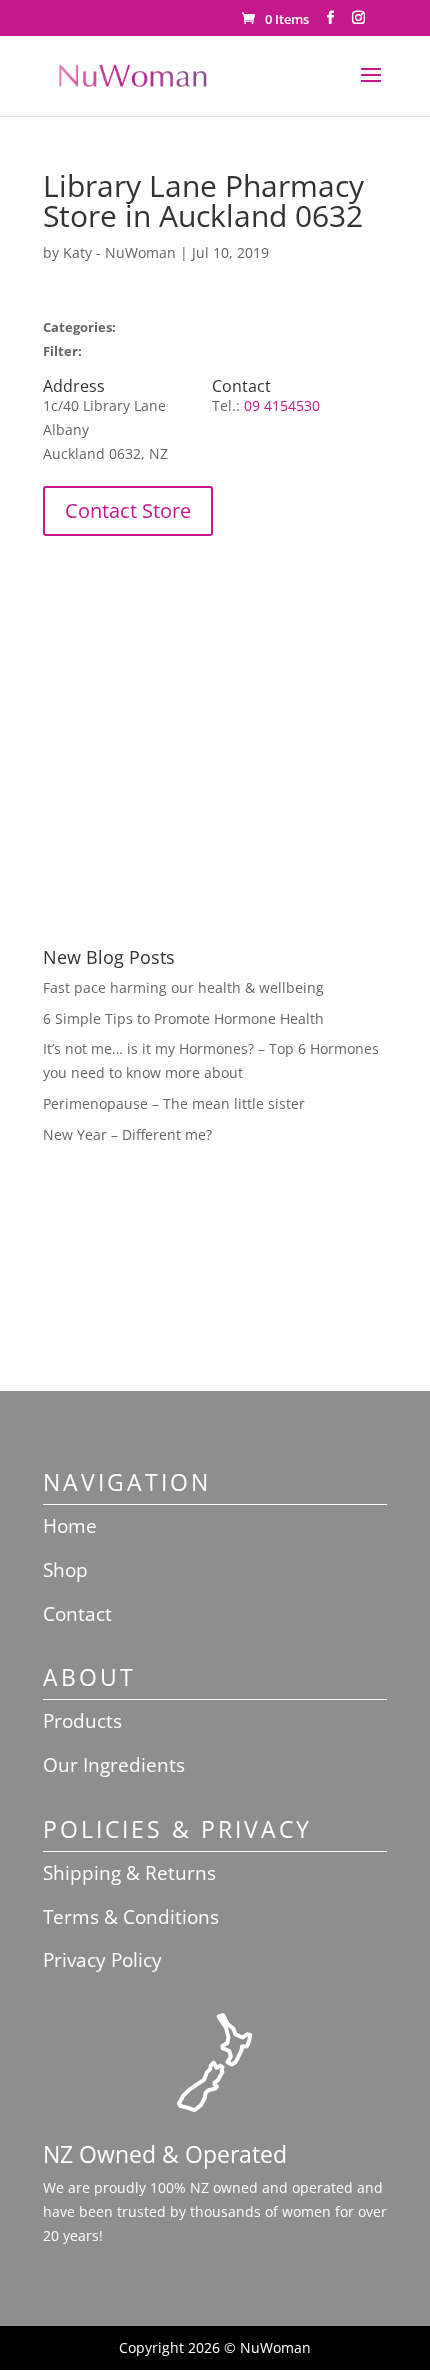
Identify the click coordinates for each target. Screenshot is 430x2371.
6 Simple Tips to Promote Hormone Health (183, 1018)
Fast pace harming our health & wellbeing (183, 987)
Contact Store (128, 510)
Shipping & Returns (129, 1873)
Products (82, 1721)
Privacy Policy (102, 1960)
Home (70, 1526)
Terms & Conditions (131, 1917)
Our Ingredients (114, 1765)
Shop (65, 1570)
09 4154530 (282, 405)
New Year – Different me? (127, 1134)
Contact (77, 1614)
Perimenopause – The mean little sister (174, 1103)
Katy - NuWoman (119, 252)
